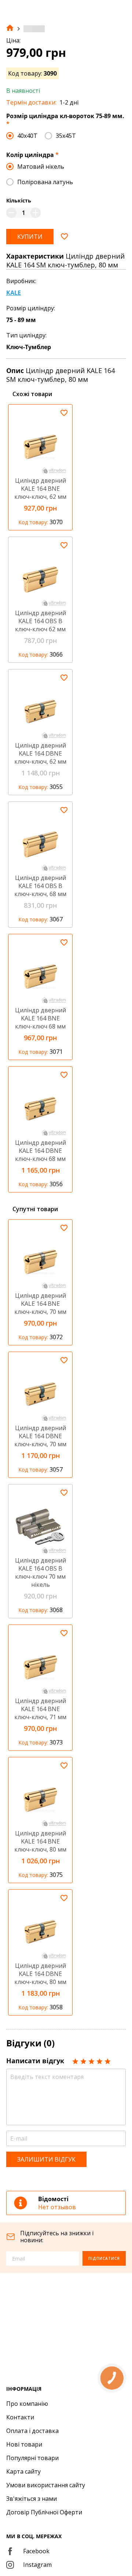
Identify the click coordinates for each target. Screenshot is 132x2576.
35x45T (66, 136)
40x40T (27, 136)
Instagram (37, 2565)
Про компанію (27, 2404)
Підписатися (104, 2258)
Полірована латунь (45, 182)
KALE (14, 293)
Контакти (20, 2417)
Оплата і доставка (32, 2431)
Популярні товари (32, 2458)
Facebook (36, 2551)
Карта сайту (23, 2471)
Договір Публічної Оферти (44, 2512)
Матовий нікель (41, 167)
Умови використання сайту (46, 2485)
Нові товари (24, 2444)
